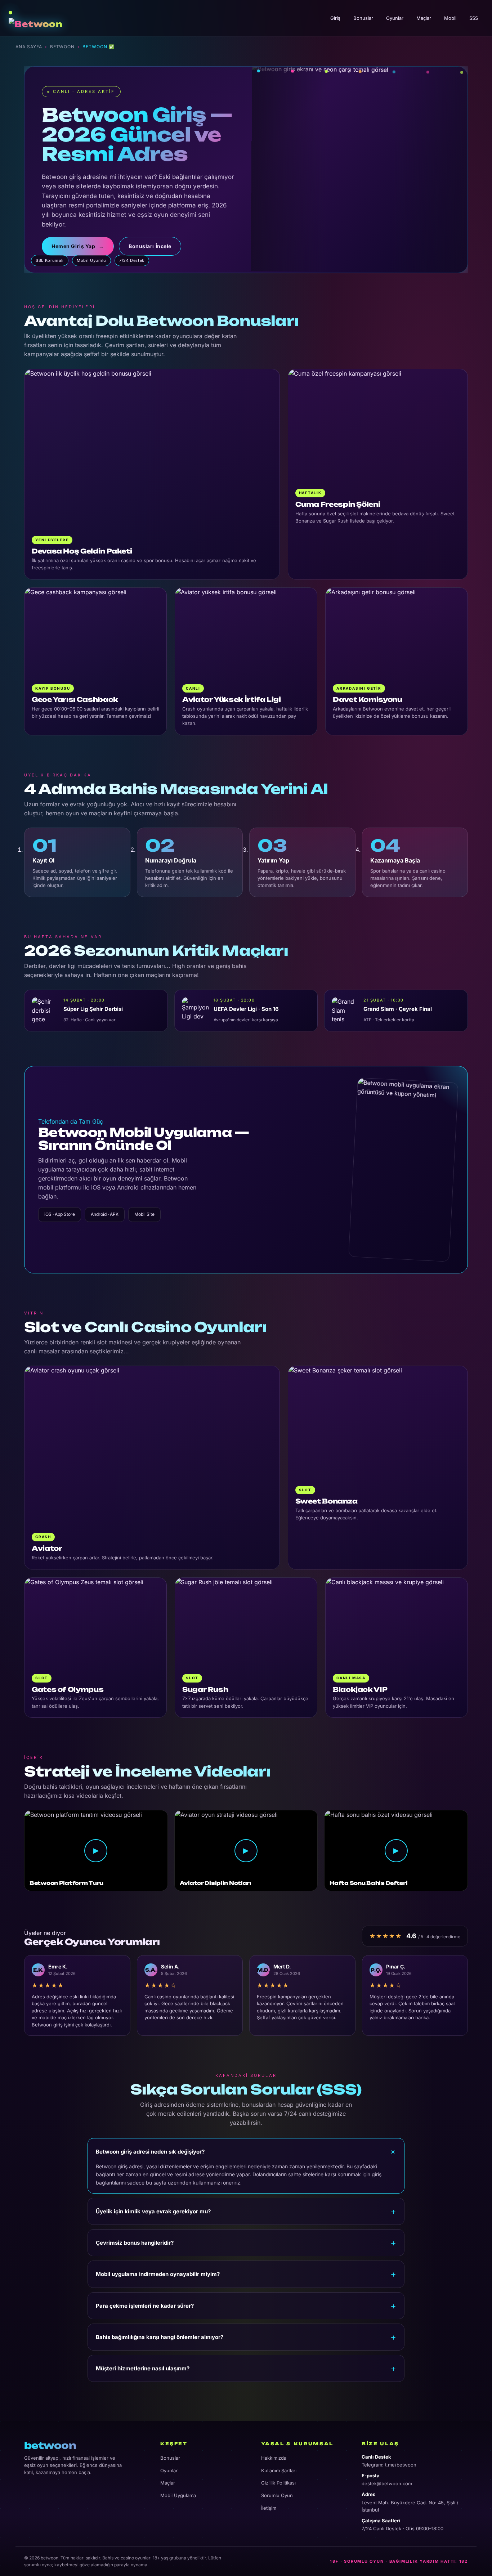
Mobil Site (144, 1214)
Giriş (335, 18)
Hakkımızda (274, 2458)
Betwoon (62, 47)
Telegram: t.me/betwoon (389, 2465)
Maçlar (424, 18)
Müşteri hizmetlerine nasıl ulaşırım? (143, 2368)
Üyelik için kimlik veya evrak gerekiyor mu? (153, 2211)
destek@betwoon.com (387, 2483)
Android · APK (105, 1214)
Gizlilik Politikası (278, 2483)
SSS (474, 18)
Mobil (450, 18)
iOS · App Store (60, 1214)
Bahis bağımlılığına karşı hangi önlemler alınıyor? (160, 2337)
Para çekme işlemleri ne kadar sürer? (145, 2306)
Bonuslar (363, 18)
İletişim (269, 2508)
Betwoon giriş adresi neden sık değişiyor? (150, 2152)
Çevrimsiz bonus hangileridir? (135, 2243)
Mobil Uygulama (178, 2495)
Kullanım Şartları (279, 2470)
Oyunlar (395, 18)
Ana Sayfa (29, 47)
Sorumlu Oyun (277, 2495)
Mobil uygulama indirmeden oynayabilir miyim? (158, 2274)
